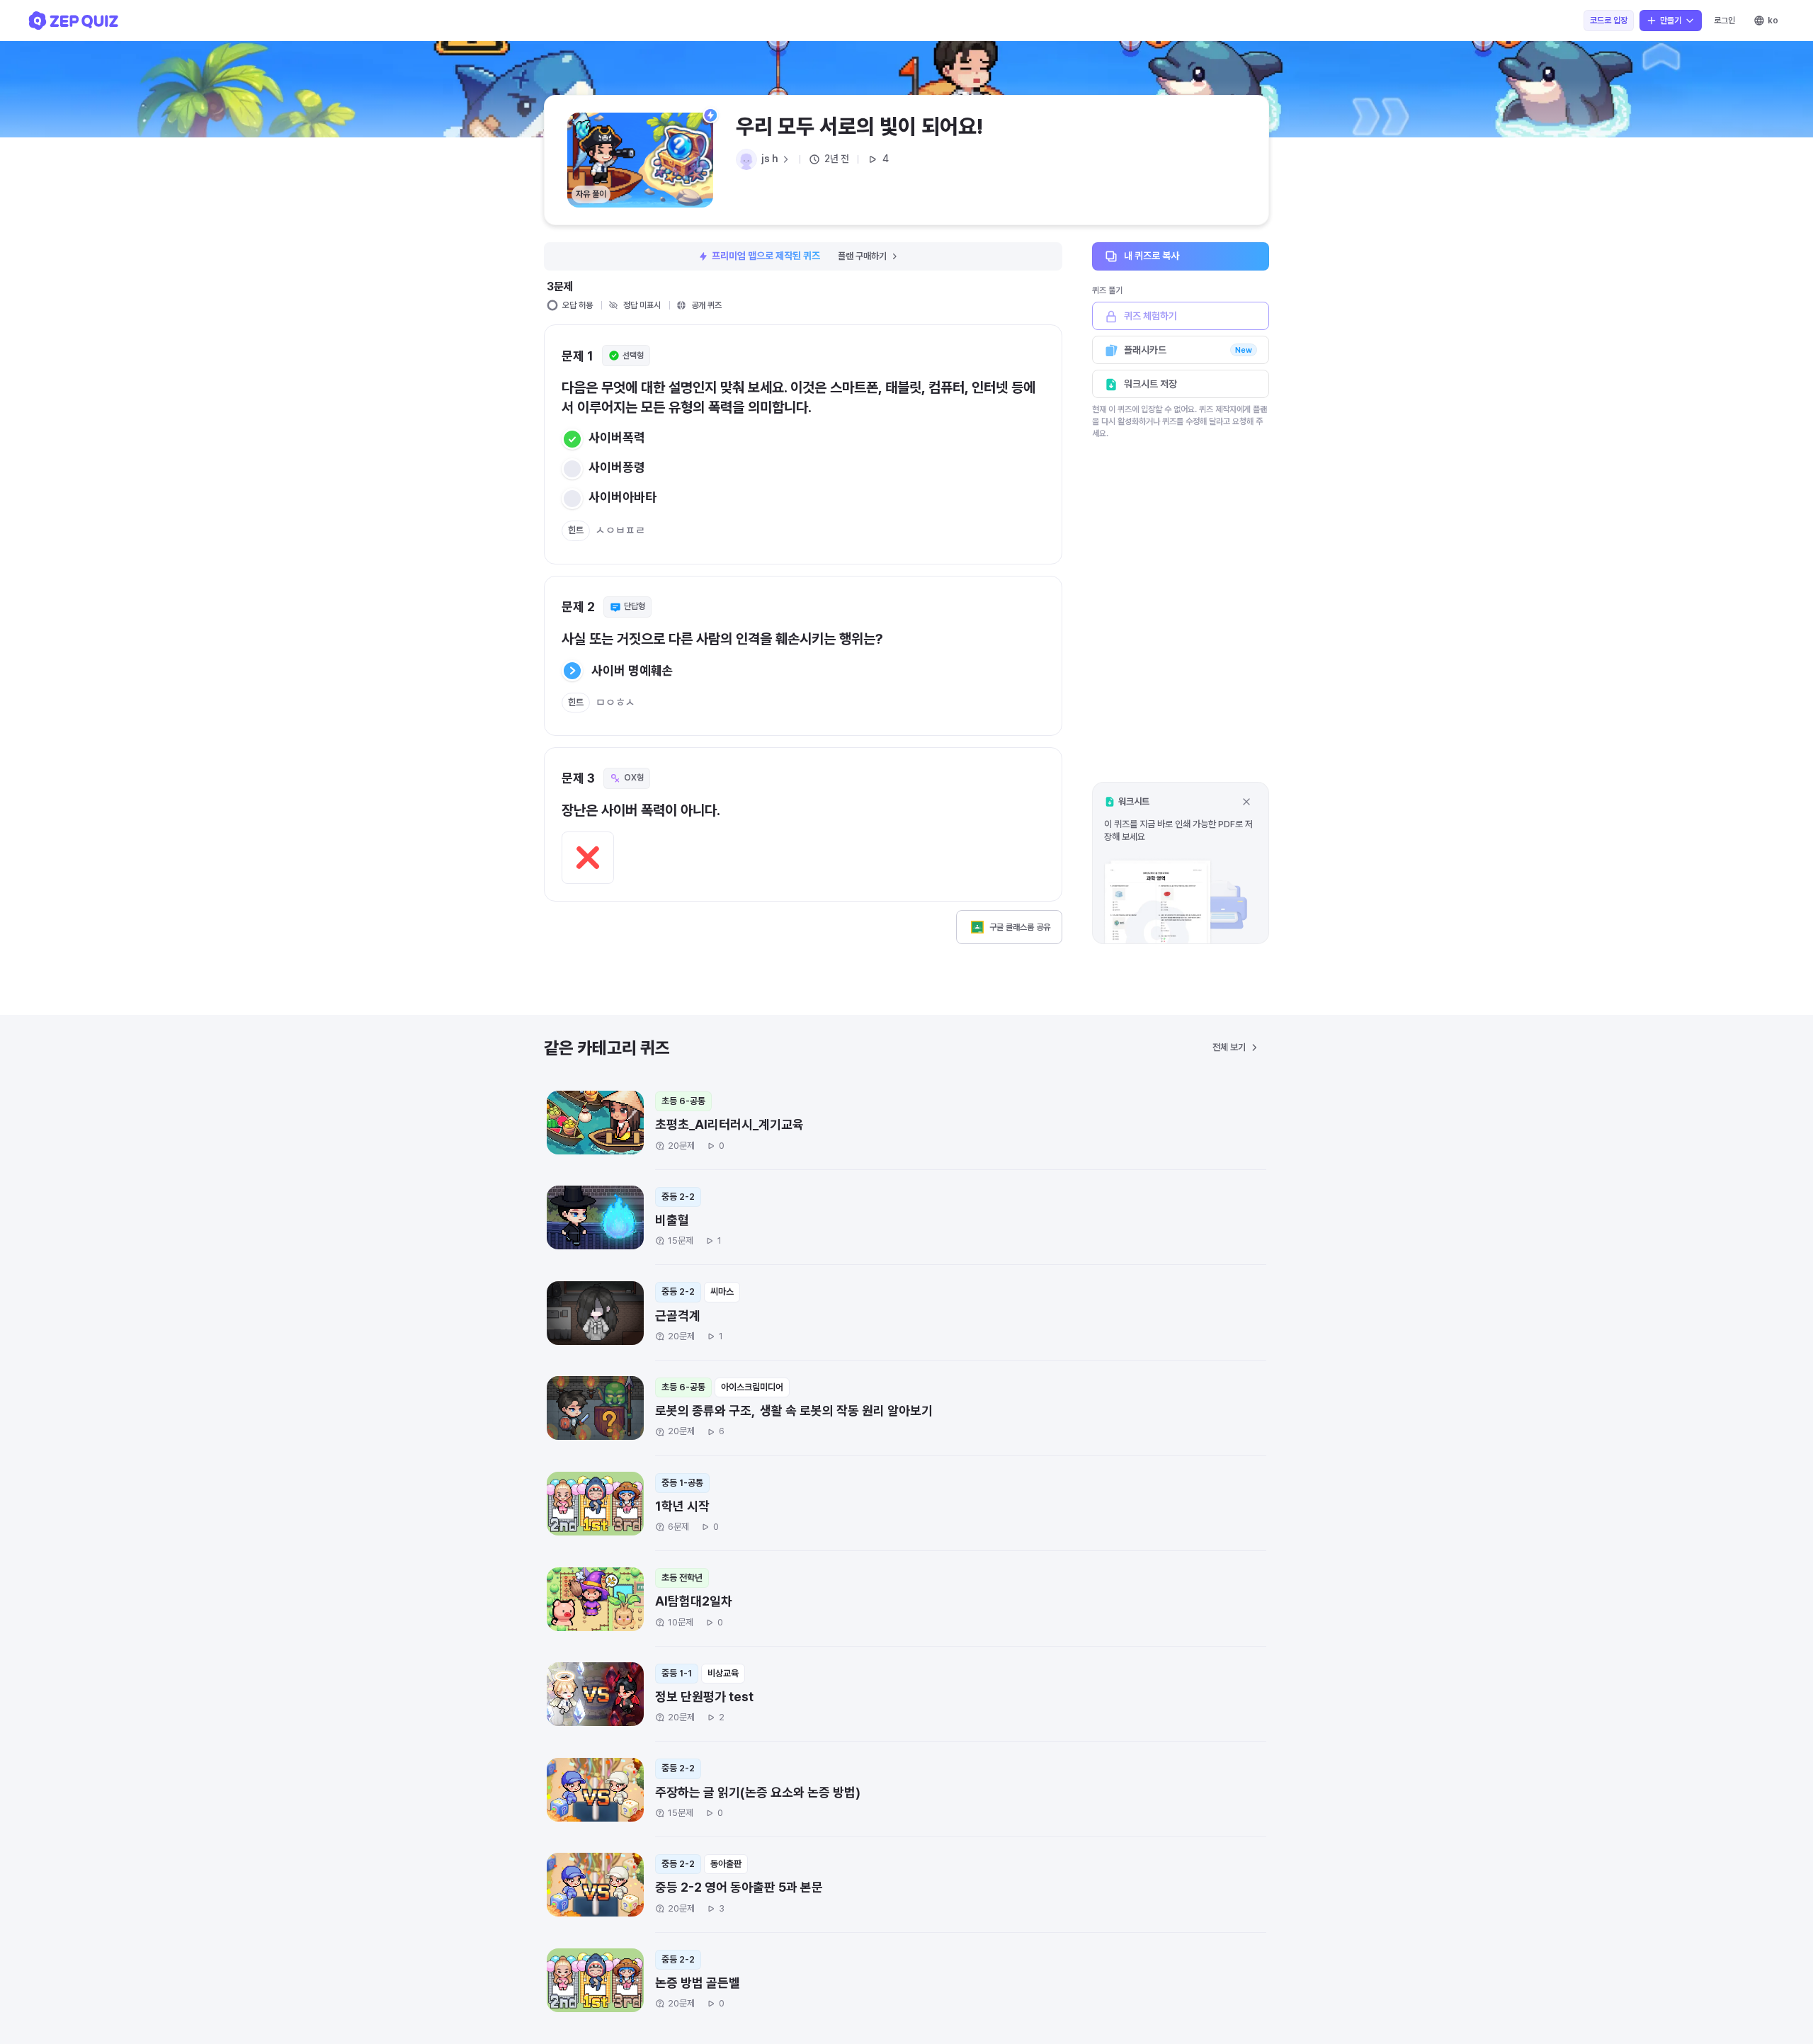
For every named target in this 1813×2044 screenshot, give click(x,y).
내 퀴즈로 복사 (1152, 256)
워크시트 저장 (1150, 384)
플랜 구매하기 (862, 256)
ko (1773, 21)
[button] (1181, 863)
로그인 (1724, 21)
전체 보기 (1229, 1047)
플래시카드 (1188, 350)
